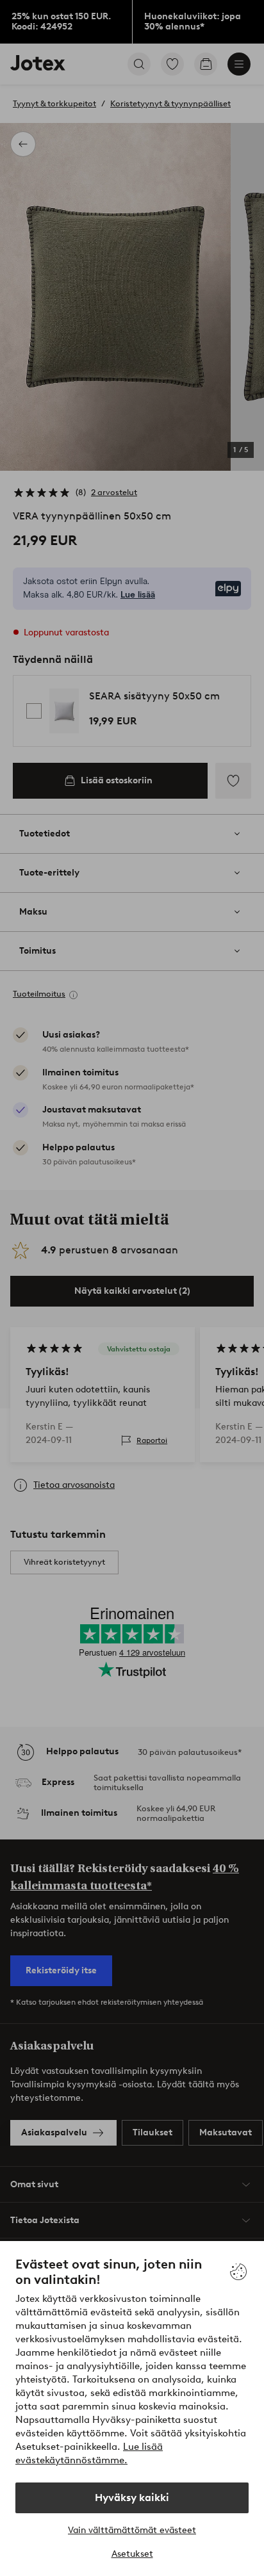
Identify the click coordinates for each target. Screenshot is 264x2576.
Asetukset (132, 2554)
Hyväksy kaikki (132, 2498)
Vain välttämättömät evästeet (132, 2530)
